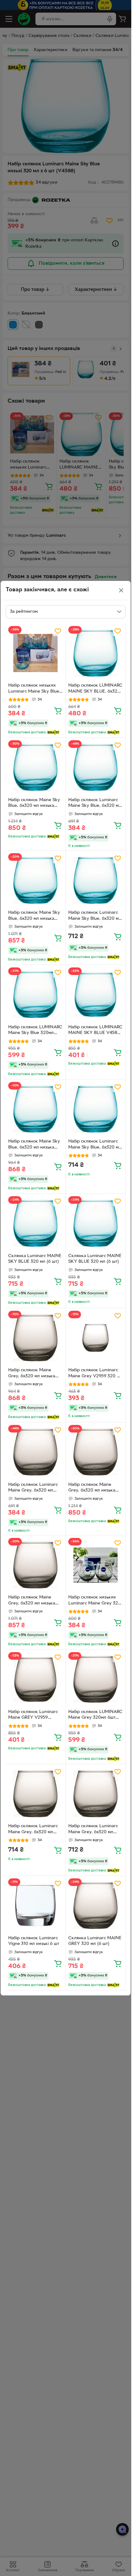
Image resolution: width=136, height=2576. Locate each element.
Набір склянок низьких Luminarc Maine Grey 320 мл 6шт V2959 (95, 1601)
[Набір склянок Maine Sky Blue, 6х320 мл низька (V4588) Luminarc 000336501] (36, 768)
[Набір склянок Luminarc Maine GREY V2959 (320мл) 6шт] (36, 1679)
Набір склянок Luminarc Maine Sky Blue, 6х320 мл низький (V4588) (95, 916)
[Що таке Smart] (53, 732)
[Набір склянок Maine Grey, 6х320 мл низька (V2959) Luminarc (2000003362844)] (36, 1565)
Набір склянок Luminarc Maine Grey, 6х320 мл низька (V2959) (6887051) (35, 1830)
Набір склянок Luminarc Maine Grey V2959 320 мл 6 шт (95, 1374)
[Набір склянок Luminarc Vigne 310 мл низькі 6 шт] (36, 1906)
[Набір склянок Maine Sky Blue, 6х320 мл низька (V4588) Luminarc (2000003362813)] (36, 880)
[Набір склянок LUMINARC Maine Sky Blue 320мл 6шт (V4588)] (36, 995)
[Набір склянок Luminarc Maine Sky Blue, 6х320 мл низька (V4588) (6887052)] (96, 1109)
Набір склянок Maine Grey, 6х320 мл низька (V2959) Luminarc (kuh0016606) (32, 1374)
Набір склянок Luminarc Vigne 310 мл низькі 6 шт (34, 1941)
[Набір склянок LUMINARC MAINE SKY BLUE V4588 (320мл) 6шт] (96, 995)
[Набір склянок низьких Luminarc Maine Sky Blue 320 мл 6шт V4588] (36, 653)
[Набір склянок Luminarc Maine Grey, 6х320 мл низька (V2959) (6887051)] (36, 1794)
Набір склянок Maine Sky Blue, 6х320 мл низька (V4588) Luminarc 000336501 (34, 804)
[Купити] (58, 711)
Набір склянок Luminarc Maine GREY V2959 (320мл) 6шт (33, 1716)
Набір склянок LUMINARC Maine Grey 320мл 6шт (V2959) (95, 1716)
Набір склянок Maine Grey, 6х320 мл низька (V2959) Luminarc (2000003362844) (32, 1601)
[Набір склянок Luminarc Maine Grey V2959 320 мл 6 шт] (96, 1338)
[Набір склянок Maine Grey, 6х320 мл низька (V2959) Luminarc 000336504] (96, 1452)
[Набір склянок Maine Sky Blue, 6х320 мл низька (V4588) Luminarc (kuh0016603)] (36, 1109)
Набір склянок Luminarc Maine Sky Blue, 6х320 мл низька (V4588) (95, 804)
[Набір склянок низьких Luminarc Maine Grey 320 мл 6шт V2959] (96, 1565)
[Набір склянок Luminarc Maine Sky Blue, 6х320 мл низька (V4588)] (96, 768)
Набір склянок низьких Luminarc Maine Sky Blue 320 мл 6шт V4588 (34, 689)
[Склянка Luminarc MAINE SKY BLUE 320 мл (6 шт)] (36, 1223)
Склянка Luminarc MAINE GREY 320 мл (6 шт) (95, 1941)
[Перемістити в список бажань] (58, 631)
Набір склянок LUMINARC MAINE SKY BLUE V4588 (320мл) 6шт (95, 1031)
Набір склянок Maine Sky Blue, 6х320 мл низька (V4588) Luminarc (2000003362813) (34, 916)
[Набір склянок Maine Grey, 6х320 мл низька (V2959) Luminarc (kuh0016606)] (36, 1338)
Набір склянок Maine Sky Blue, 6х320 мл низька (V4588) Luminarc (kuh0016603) (34, 1145)
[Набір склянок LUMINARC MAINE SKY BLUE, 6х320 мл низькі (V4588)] (96, 653)
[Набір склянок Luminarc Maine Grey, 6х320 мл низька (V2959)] (36, 1452)
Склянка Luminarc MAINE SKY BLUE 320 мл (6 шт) (35, 1259)
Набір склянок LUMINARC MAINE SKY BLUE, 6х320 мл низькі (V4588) (95, 689)
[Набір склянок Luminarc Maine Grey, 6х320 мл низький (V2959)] (96, 1794)
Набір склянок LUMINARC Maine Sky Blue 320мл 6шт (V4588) (35, 1031)
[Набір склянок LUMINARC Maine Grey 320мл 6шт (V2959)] (96, 1679)
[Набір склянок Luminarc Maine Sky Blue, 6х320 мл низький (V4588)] (96, 880)
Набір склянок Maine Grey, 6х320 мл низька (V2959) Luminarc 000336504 (92, 1488)
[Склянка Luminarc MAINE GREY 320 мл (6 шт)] (96, 1906)
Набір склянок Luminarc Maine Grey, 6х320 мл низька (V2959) (33, 1488)
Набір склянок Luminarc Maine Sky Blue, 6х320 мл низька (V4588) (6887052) (95, 1145)
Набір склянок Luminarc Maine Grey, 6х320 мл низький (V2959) (93, 1830)
